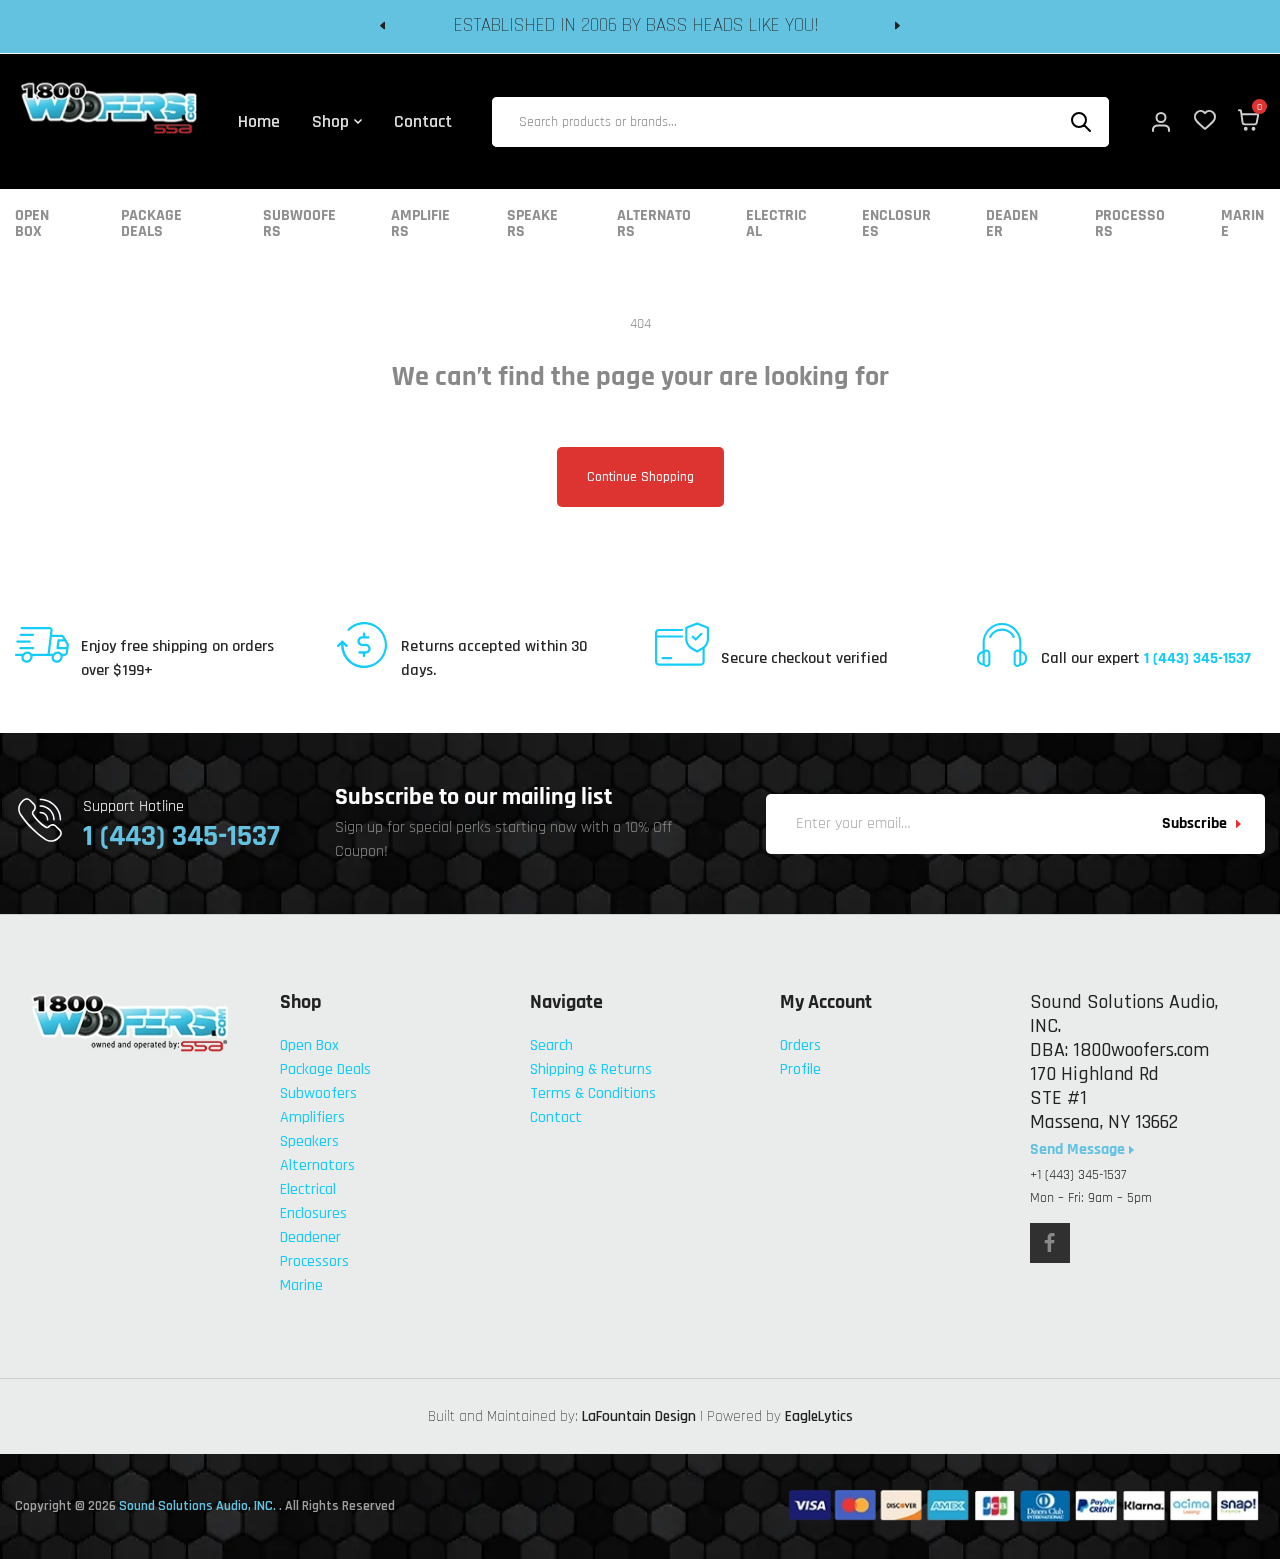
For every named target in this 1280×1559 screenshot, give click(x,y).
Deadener (1012, 224)
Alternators (654, 224)
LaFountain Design (639, 1416)
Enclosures (896, 224)
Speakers (532, 224)
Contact (556, 1117)
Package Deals (151, 224)
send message (1079, 1150)
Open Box (32, 224)
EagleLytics (819, 1416)
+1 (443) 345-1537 (1078, 1175)
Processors (1130, 224)
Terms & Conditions (593, 1093)
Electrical (776, 224)
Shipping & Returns (591, 1069)
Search (551, 1045)
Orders (800, 1045)
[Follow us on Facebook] (1050, 1243)
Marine (1242, 224)
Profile (800, 1069)
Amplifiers (420, 224)
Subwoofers (299, 224)
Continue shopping (640, 477)
